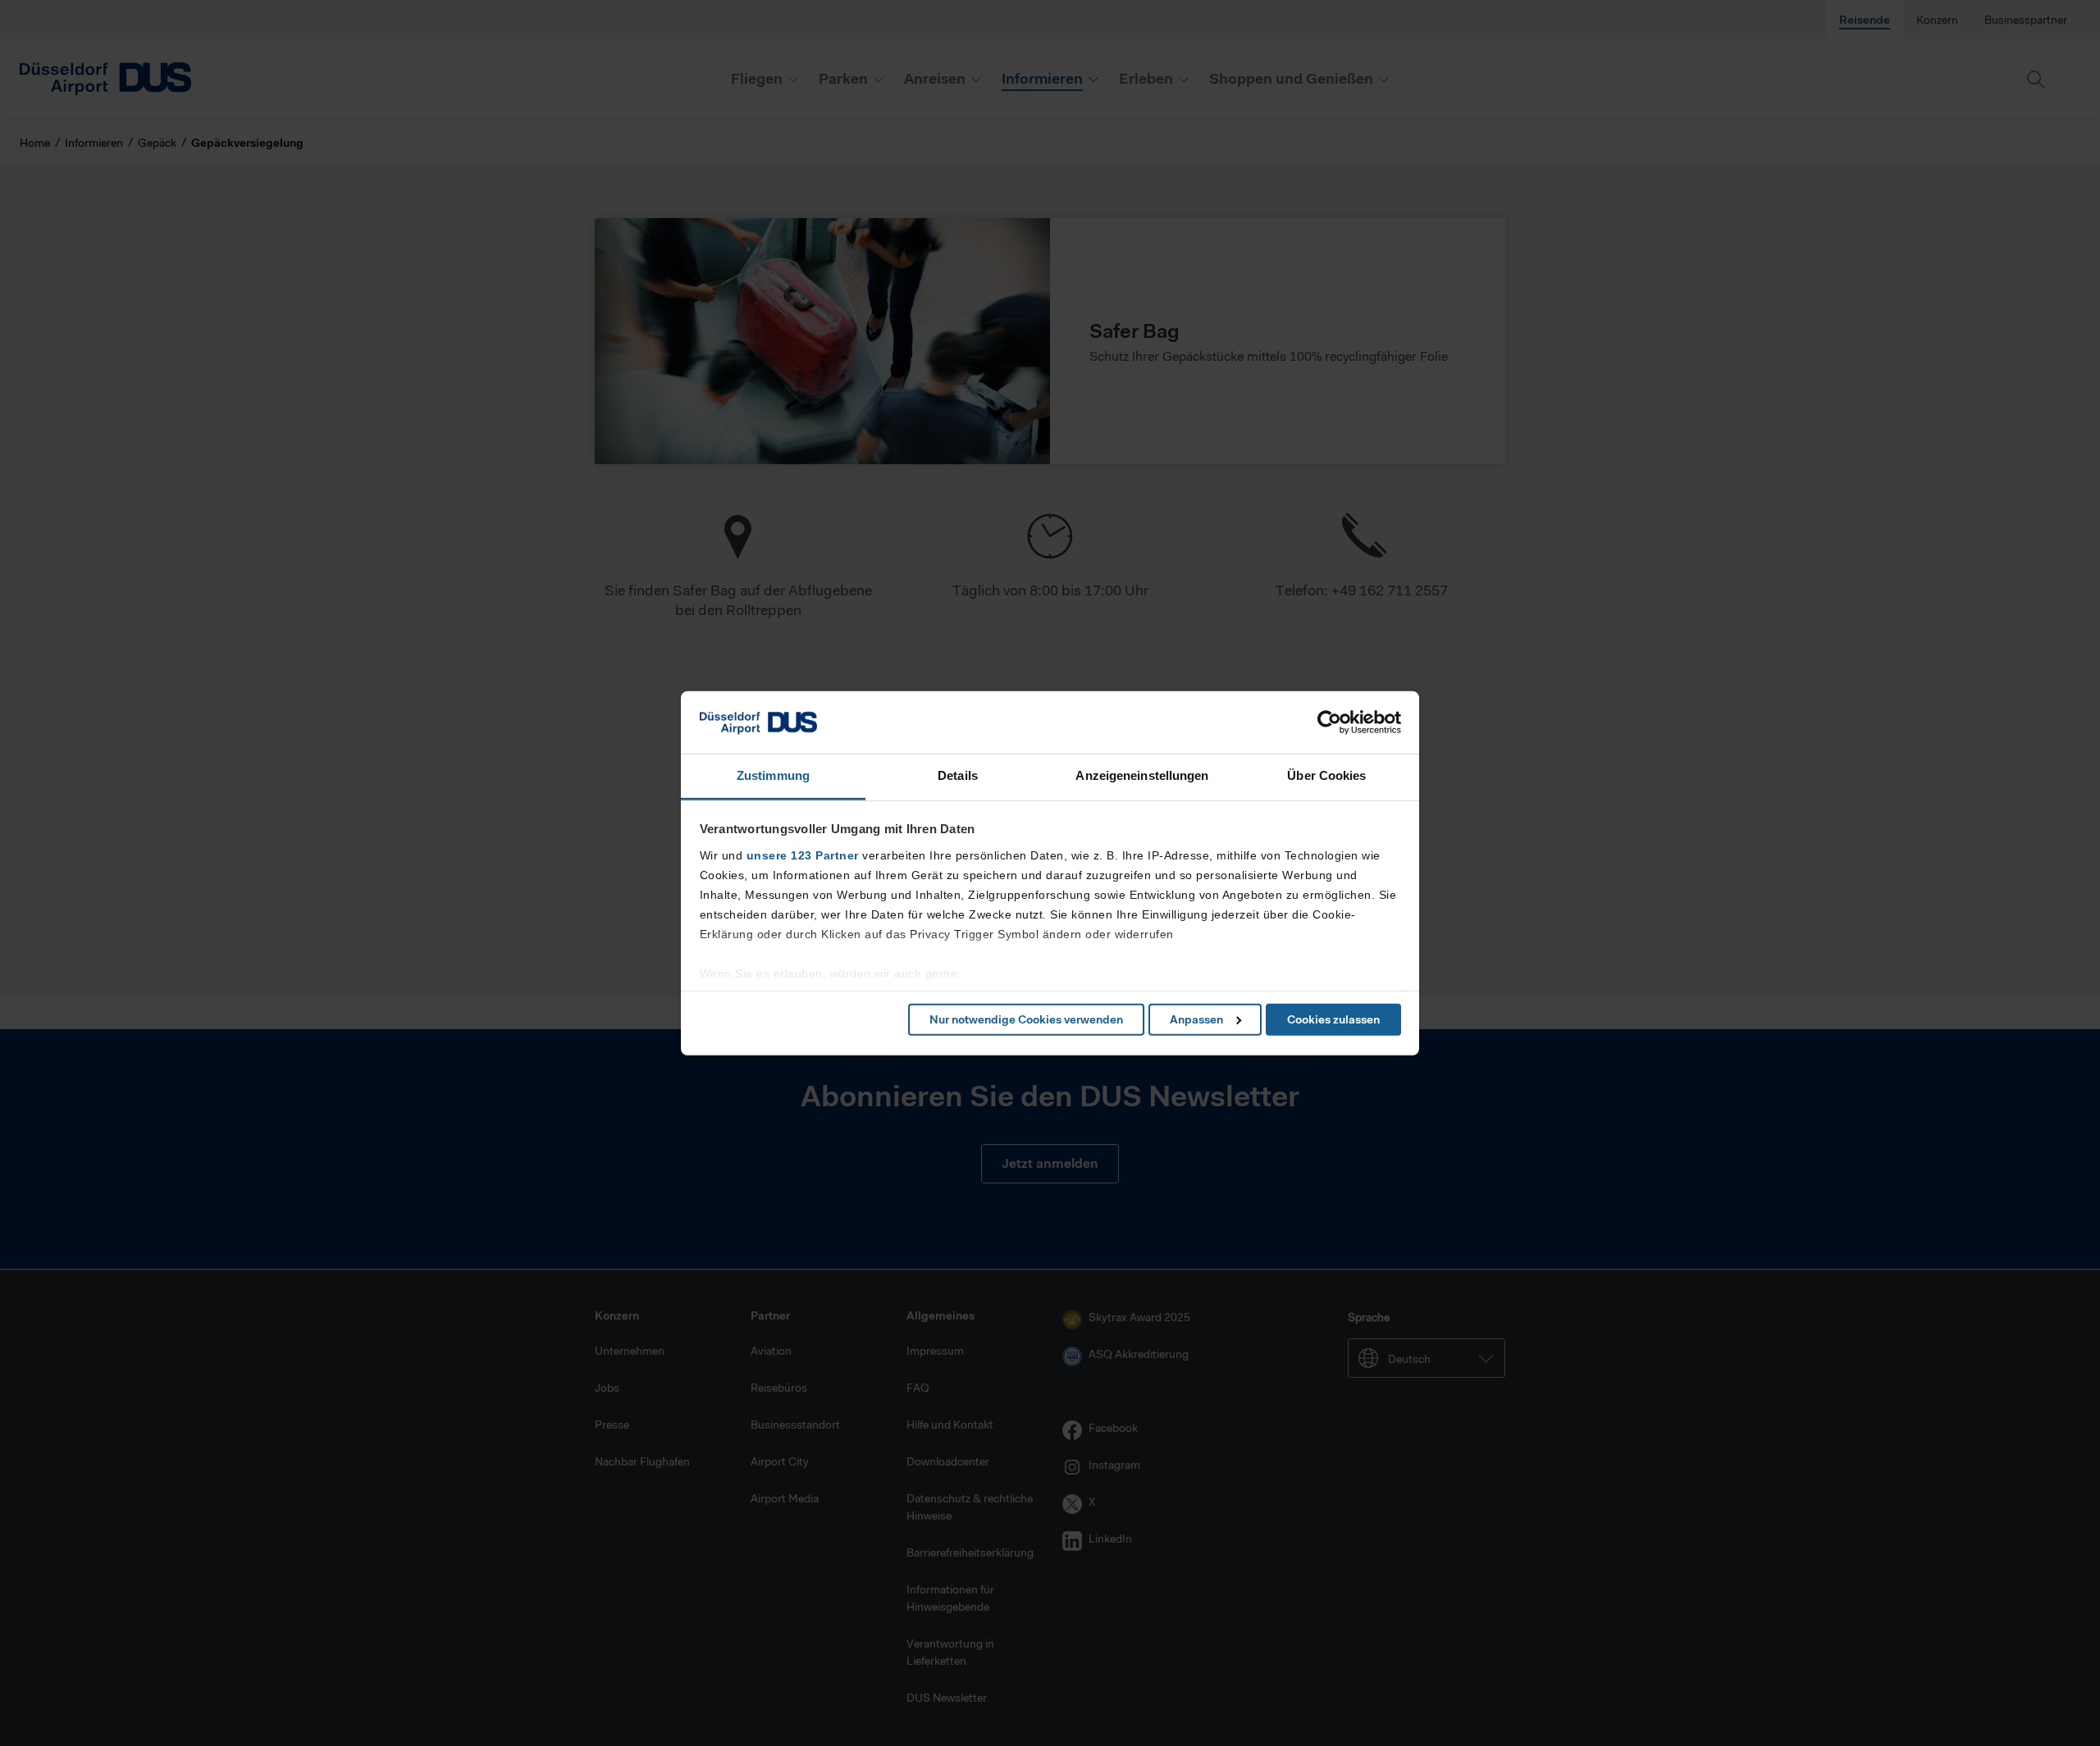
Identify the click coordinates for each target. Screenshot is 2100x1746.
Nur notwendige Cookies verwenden (1026, 1019)
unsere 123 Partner (803, 855)
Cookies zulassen (1333, 1019)
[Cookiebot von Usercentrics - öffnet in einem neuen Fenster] (1329, 723)
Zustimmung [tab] (773, 775)
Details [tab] (958, 775)
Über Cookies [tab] (1326, 775)
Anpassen (1196, 1019)
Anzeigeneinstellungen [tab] (1142, 775)
